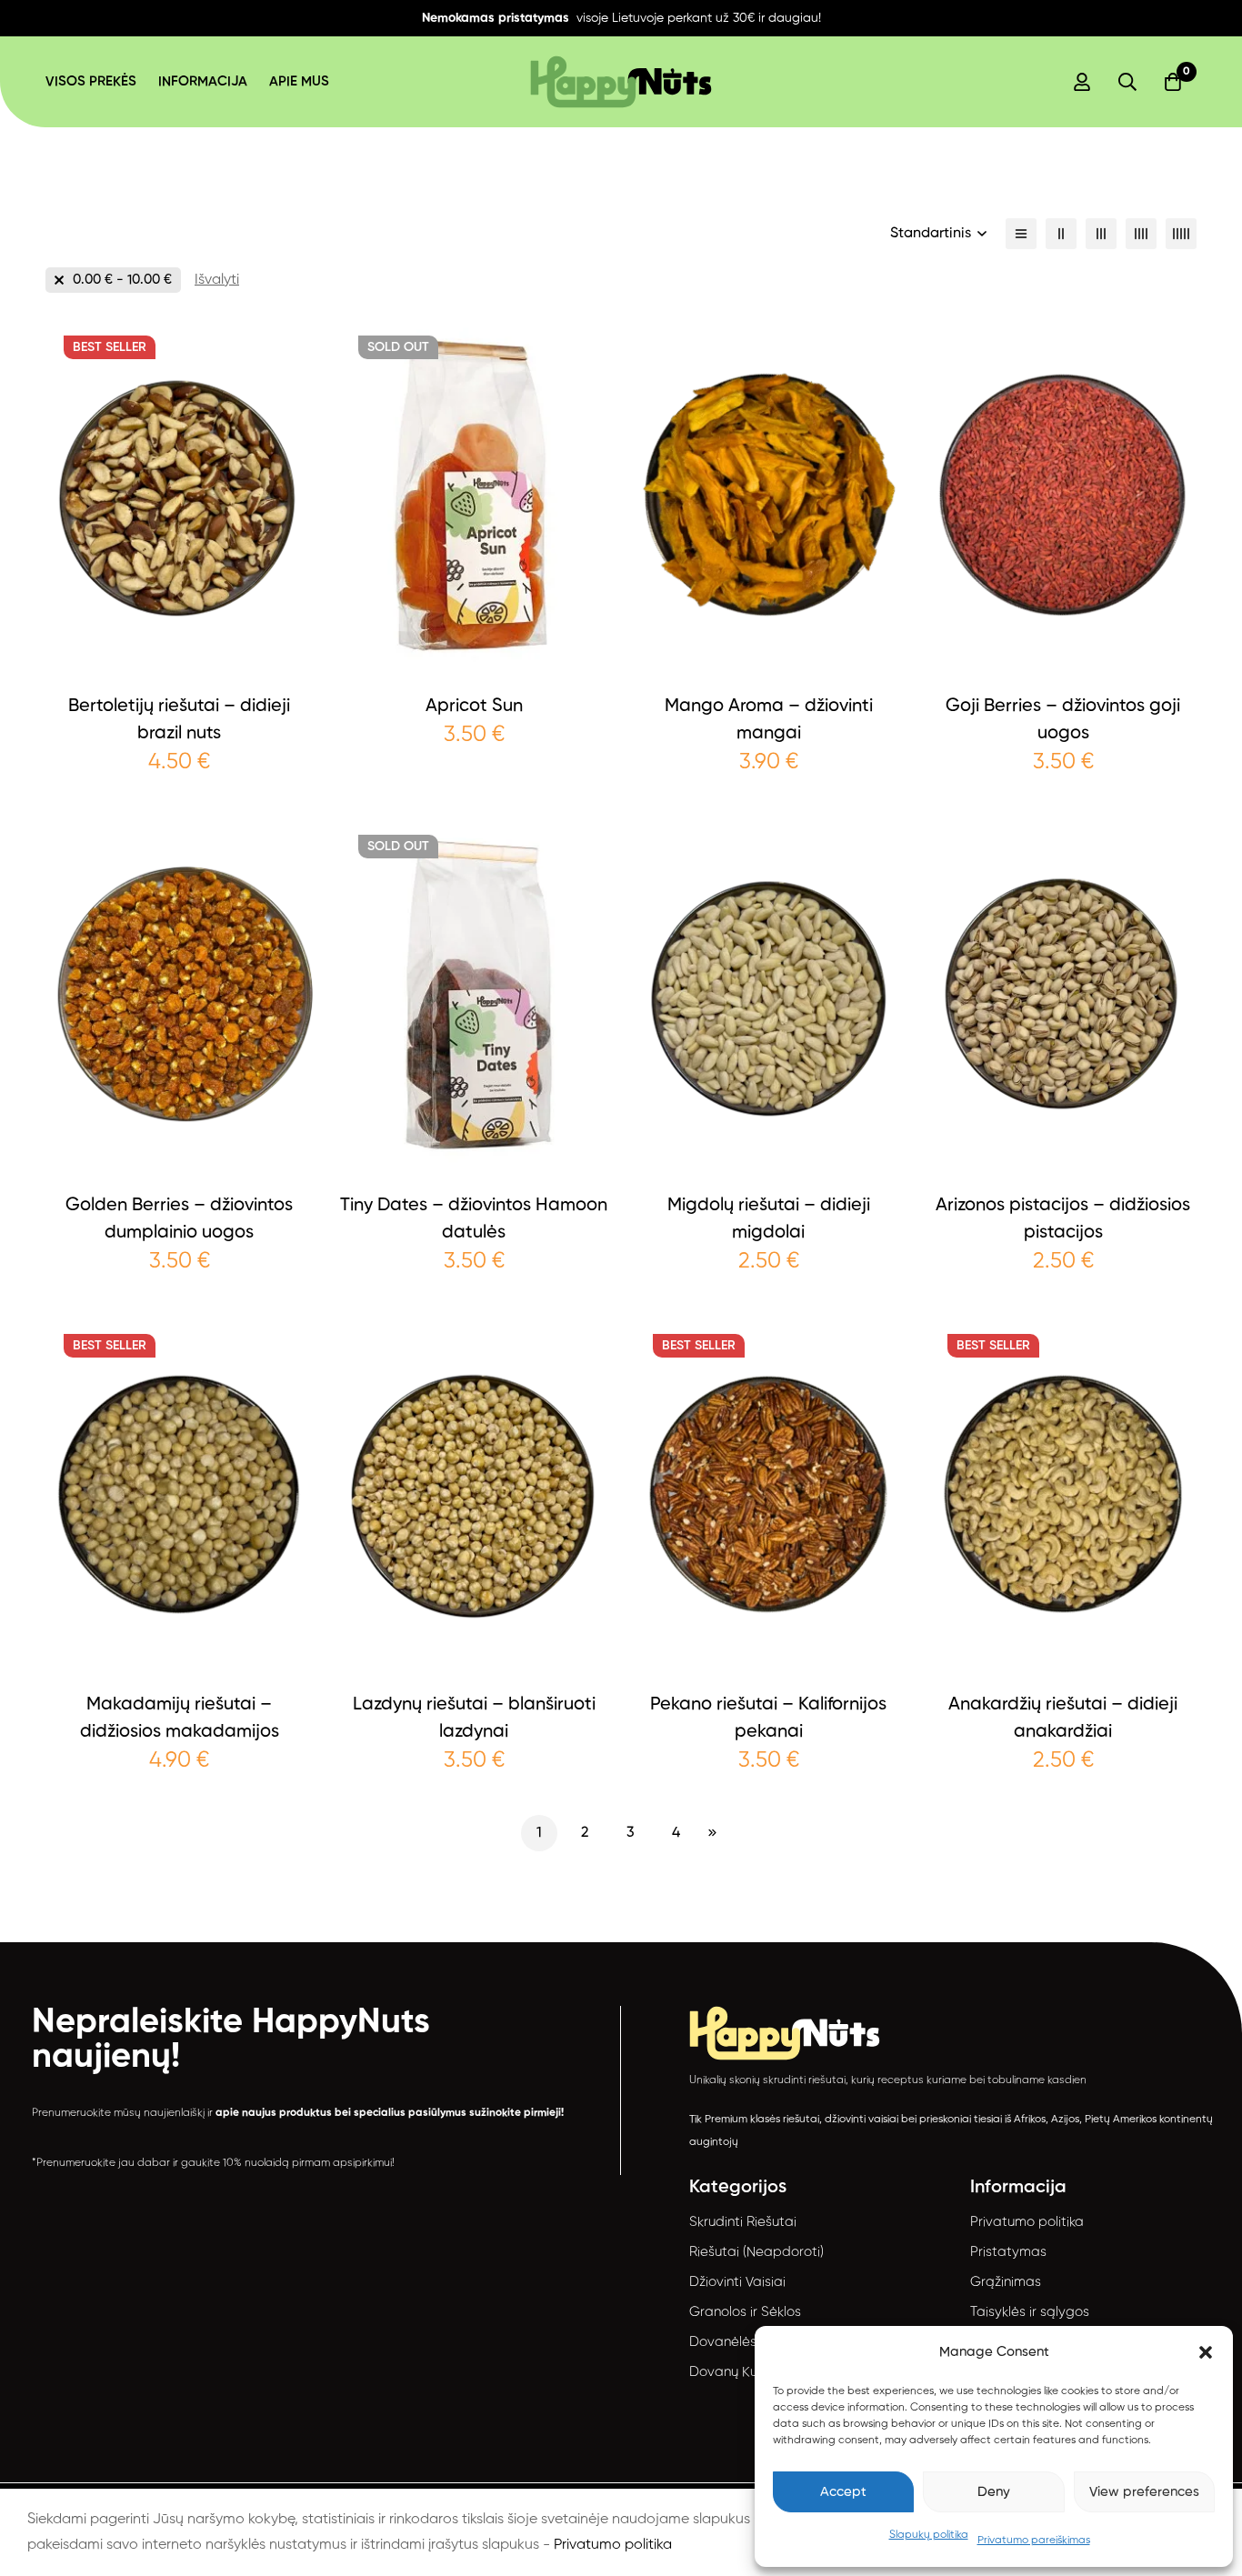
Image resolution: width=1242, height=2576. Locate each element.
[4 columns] (1141, 234)
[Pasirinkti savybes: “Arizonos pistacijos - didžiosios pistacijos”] (1063, 1166)
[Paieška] (1127, 82)
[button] (1206, 2352)
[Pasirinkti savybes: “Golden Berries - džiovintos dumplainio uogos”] (180, 1166)
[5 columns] (1181, 234)
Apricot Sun (474, 707)
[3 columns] (1101, 234)
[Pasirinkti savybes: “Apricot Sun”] (474, 667)
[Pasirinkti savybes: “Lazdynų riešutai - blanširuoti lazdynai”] (474, 1665)
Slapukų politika (929, 2535)
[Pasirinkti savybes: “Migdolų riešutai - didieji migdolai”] (769, 1166)
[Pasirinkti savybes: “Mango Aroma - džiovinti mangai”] (769, 667)
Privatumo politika (613, 2545)
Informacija (203, 81)
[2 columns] (1061, 234)
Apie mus (299, 81)
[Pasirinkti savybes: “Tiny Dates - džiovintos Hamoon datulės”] (474, 1166)
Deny (994, 2492)
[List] (1021, 234)
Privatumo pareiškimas (1034, 2541)
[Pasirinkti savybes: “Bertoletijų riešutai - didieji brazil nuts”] (180, 667)
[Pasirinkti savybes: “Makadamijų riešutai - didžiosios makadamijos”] (180, 1665)
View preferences (1144, 2492)
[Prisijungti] (1082, 82)
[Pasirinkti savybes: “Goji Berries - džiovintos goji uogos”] (1063, 667)
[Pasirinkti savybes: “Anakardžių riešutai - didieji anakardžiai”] (1063, 1665)
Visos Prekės (91, 81)
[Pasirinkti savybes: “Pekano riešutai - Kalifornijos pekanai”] (769, 1665)
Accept (843, 2492)
